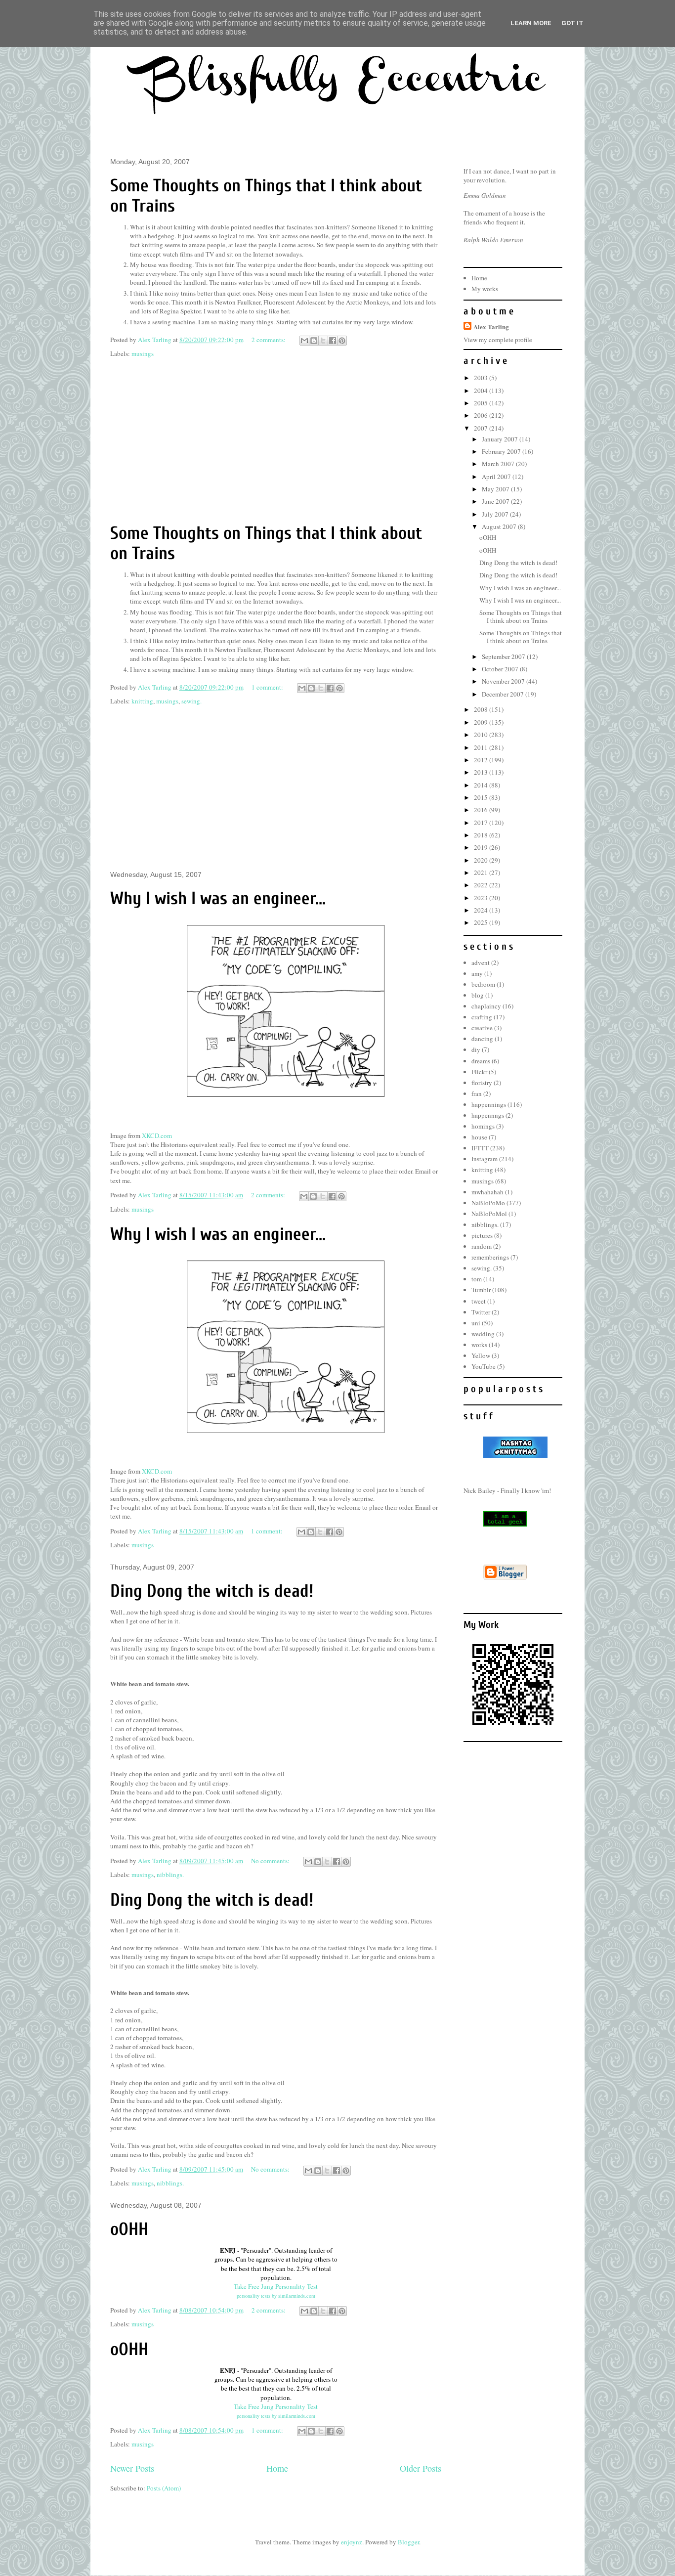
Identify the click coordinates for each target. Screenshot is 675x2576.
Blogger (408, 2542)
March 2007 (499, 464)
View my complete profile (498, 340)
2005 (482, 403)
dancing (482, 1039)
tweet (479, 1301)
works (479, 1345)
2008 (482, 709)
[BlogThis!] (314, 341)
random (482, 1246)
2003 (482, 378)
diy (476, 1049)
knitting (142, 701)
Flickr (479, 1072)
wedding (483, 1334)
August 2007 (500, 526)
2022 (482, 885)
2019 (482, 847)
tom (477, 1279)
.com (157, 1135)
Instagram (485, 1159)
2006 (482, 415)
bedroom (483, 984)
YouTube (484, 1366)
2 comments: (269, 340)
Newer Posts (132, 2468)
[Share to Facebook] (333, 341)
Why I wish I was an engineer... (218, 898)
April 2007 (497, 477)
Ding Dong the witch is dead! (212, 1591)
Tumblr (481, 1290)
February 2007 (502, 451)
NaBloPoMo (488, 1203)
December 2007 (504, 694)
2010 (482, 735)
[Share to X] (323, 341)
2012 (482, 760)
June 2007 (496, 501)
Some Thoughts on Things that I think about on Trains (521, 616)
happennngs (488, 1115)
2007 (482, 428)
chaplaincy (486, 1006)
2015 (482, 797)
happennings (489, 1104)
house (479, 1137)
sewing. (191, 701)
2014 (482, 785)
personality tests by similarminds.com (276, 2296)
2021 (482, 873)
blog (478, 995)
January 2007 (501, 439)
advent (481, 962)
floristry (482, 1083)
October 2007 (501, 669)
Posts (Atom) (164, 2488)
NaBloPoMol (489, 1214)
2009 (482, 722)
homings (483, 1126)
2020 (482, 860)
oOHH (129, 2229)
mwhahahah (487, 1192)
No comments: (271, 1861)
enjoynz (352, 2542)
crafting (482, 1017)
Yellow (481, 1355)
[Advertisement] (276, 441)
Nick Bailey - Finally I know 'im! (507, 1490)
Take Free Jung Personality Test (276, 2286)
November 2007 (504, 681)
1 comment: (268, 687)
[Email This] (304, 341)
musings (143, 353)
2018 (482, 835)
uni (476, 1323)
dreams (481, 1061)
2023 (482, 898)
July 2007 (496, 514)
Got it (572, 23)
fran (477, 1093)
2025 (482, 922)
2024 (482, 910)
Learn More (531, 23)
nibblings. (170, 1875)
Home (277, 2468)
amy (477, 973)
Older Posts (421, 2468)
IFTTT (480, 1148)
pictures (482, 1235)
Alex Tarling (491, 327)
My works (485, 289)
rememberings (490, 1257)
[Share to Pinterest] (342, 341)
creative (482, 1028)
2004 (482, 391)
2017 (482, 823)
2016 (482, 810)
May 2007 (496, 489)
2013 (482, 772)
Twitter (481, 1312)
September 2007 (504, 656)
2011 (482, 747)
